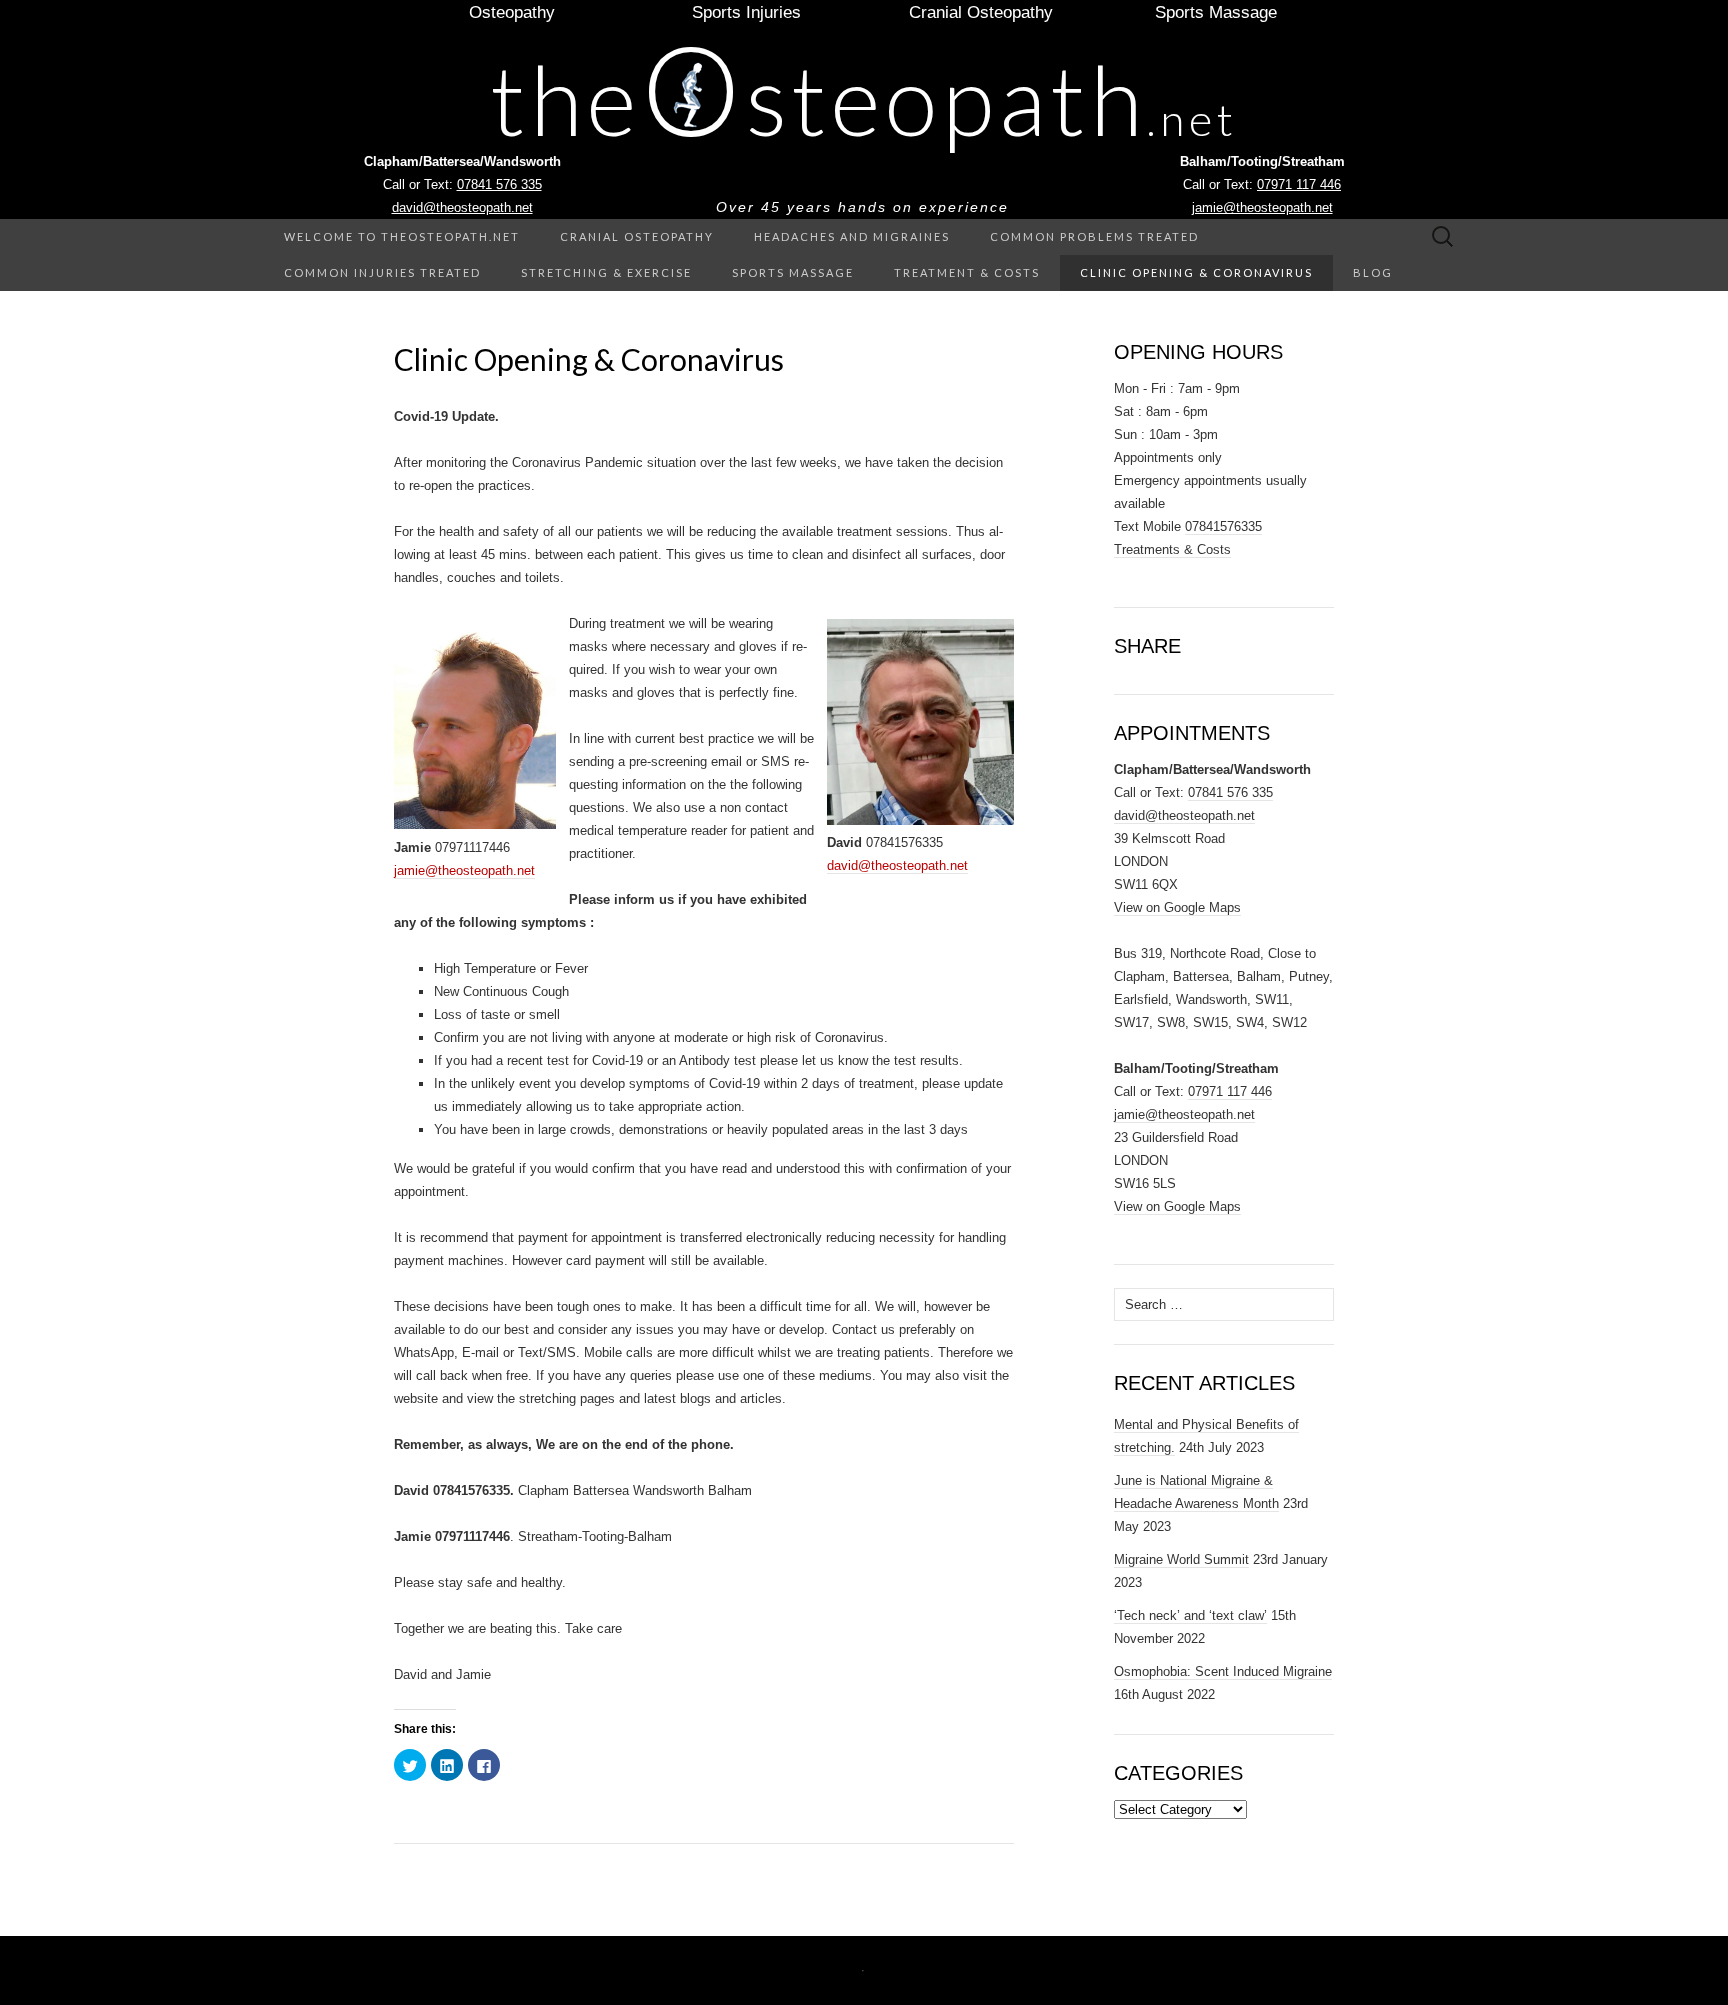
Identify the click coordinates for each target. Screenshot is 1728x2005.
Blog (1373, 272)
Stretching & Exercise (606, 272)
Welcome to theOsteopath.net (402, 236)
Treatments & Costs (1172, 549)
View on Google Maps (1177, 907)
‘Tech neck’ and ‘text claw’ (1190, 1615)
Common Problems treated (1094, 236)
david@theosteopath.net (462, 207)
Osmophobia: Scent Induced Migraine (1223, 1671)
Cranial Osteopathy (637, 236)
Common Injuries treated (382, 272)
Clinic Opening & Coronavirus (1196, 272)
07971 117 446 (1299, 184)
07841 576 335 (499, 184)
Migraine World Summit (1181, 1559)
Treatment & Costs (967, 272)
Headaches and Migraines (852, 236)
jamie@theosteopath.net (1262, 207)
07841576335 (1223, 526)
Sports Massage (793, 272)
